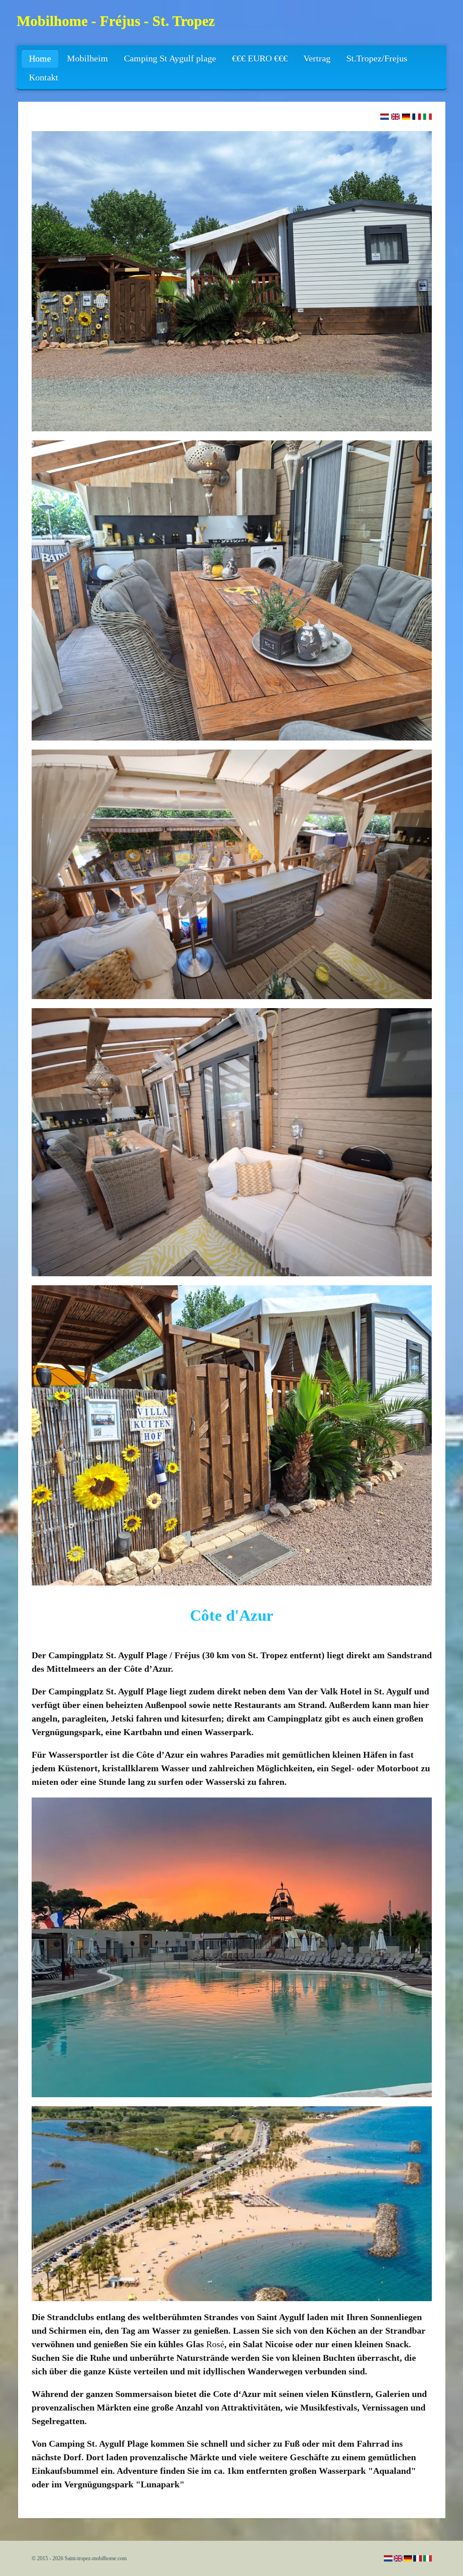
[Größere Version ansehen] (232, 281)
